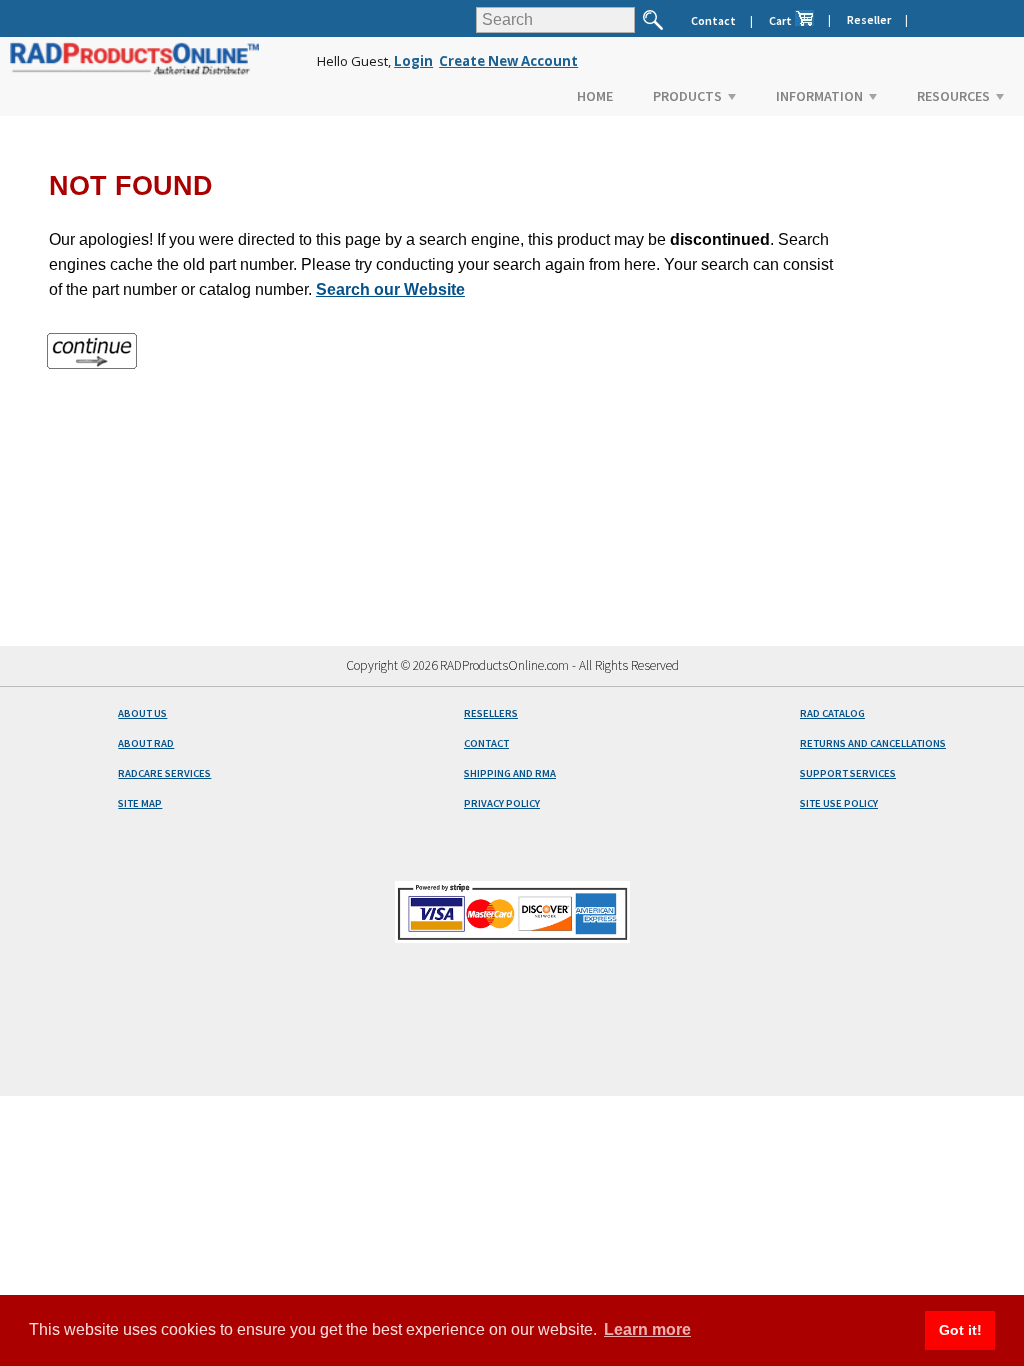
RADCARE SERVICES (164, 773)
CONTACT (486, 743)
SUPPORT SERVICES (848, 773)
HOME (595, 96)
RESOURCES (953, 96)
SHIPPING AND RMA (510, 773)
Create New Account (508, 61)
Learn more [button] (647, 1329)
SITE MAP (140, 803)
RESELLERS (491, 713)
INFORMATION (819, 96)
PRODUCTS (687, 96)
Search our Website (390, 289)
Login (413, 61)
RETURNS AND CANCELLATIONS (873, 743)
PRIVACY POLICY (502, 803)
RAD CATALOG (832, 713)
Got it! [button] (960, 1330)
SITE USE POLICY (839, 803)
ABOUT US (142, 713)
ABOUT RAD (146, 743)
